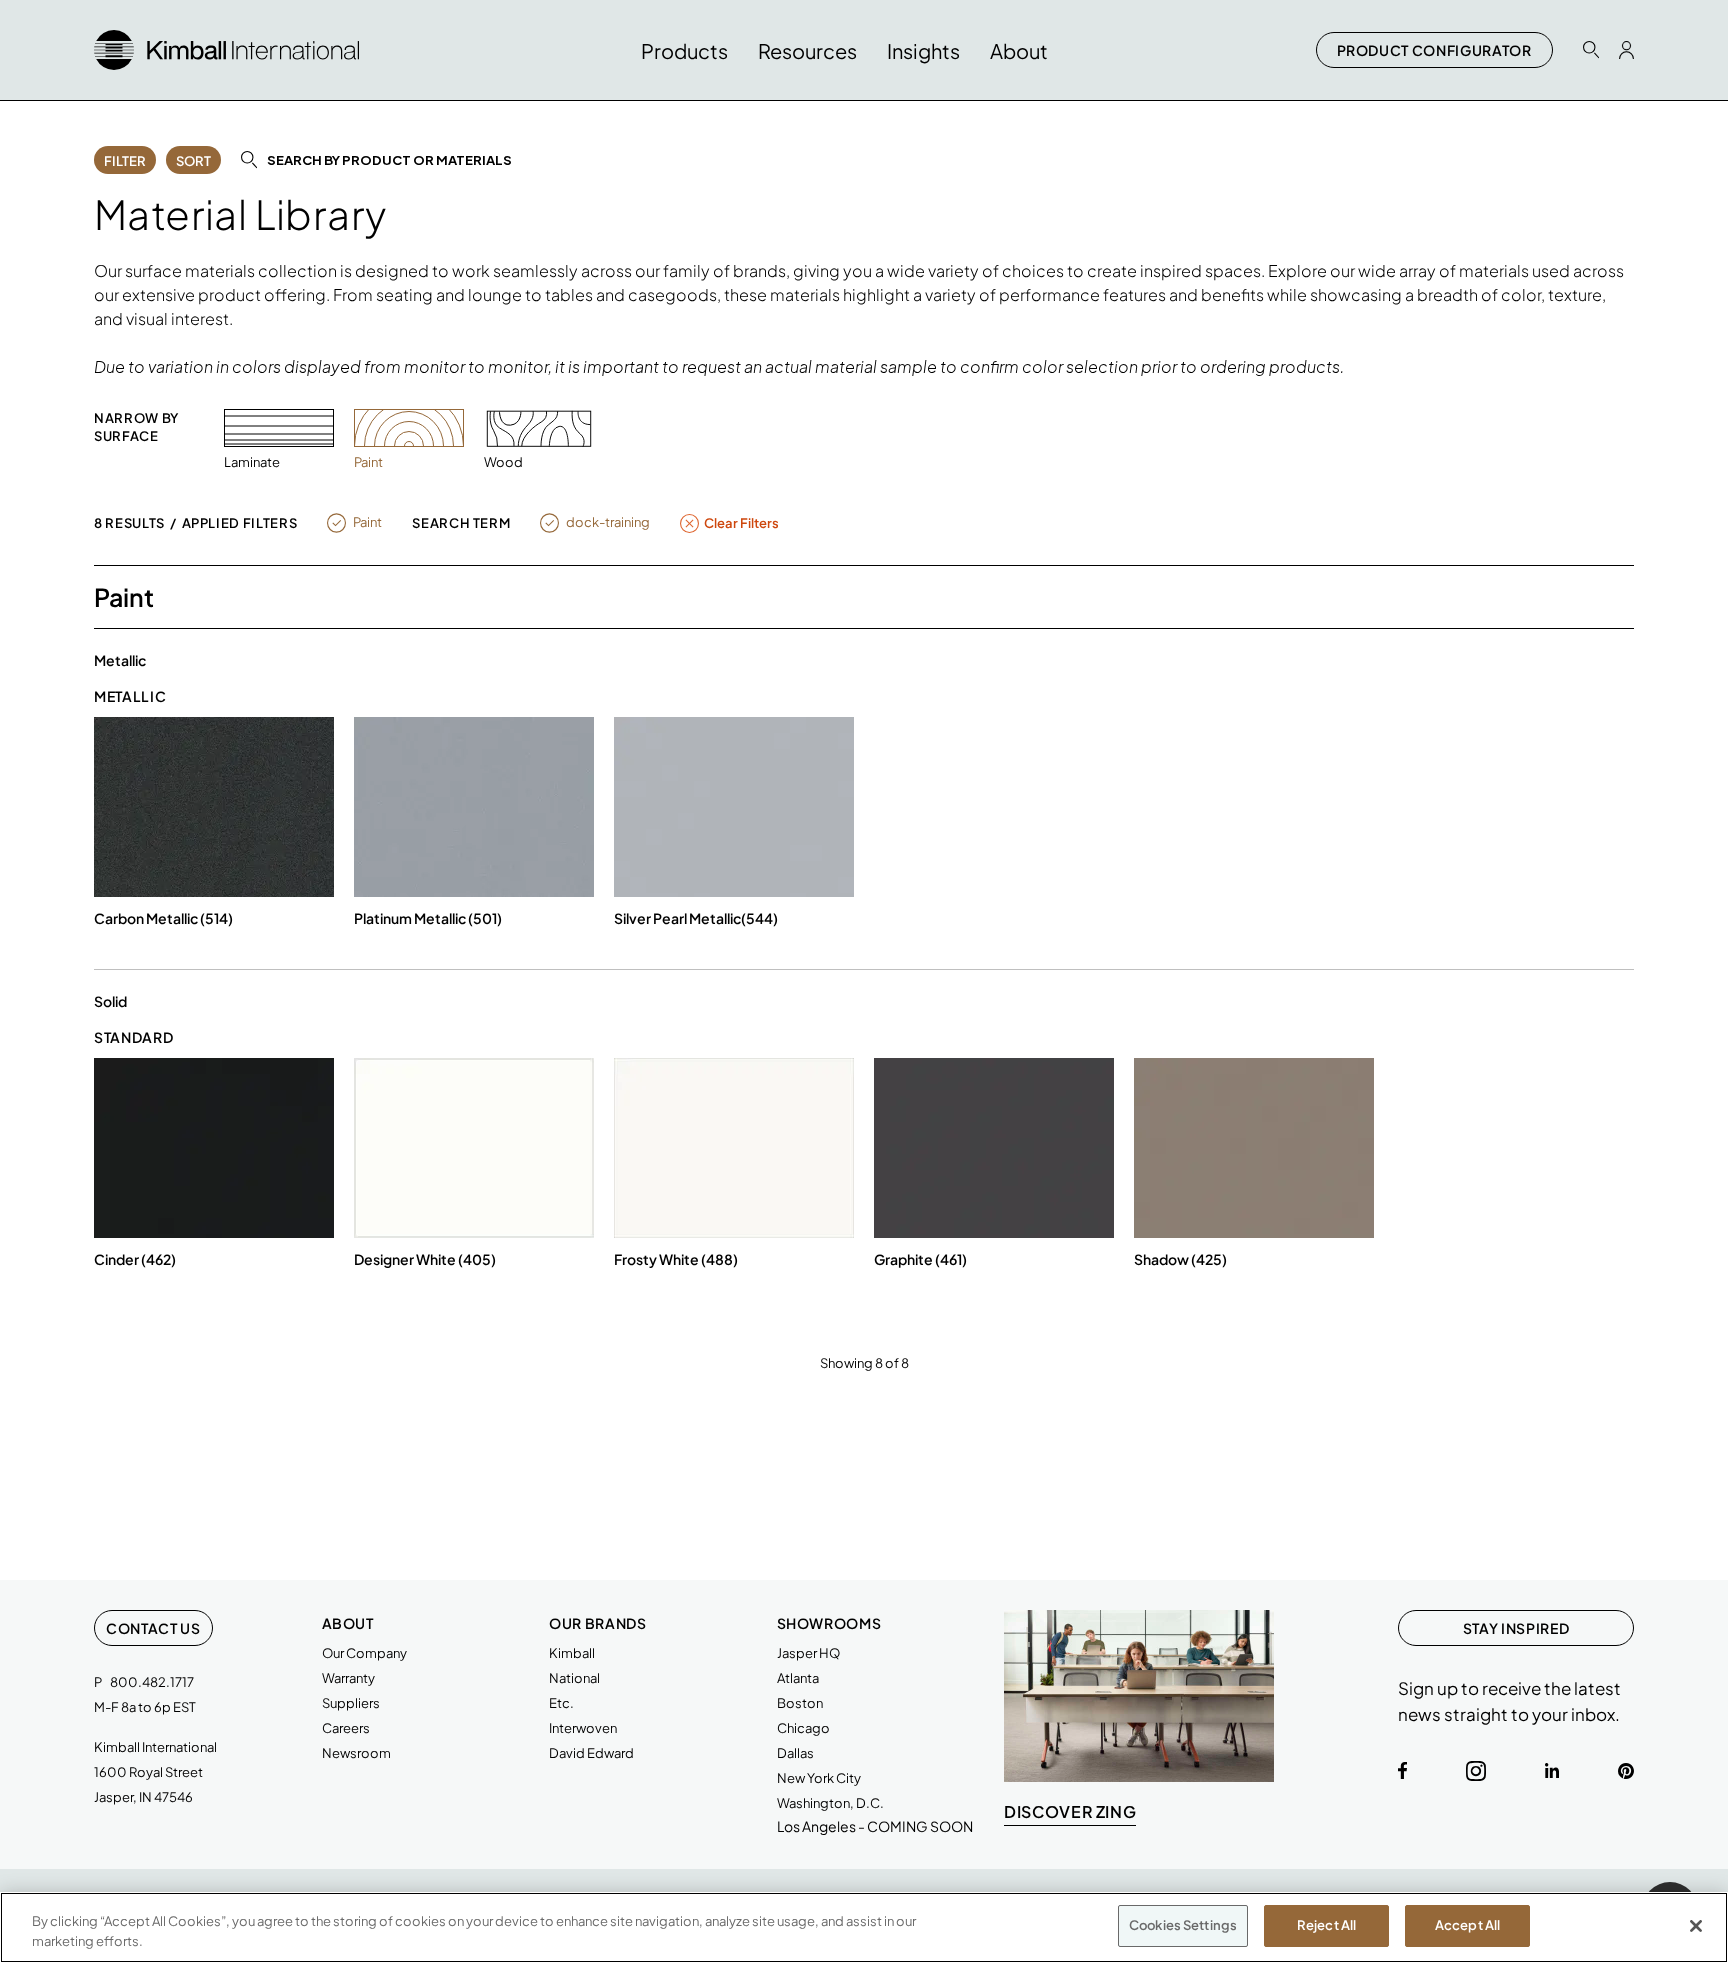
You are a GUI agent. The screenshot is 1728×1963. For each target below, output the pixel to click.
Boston (800, 1703)
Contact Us (153, 1628)
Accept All (1467, 1925)
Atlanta (798, 1678)
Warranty (348, 1678)
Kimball (572, 1653)
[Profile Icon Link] (1626, 50)
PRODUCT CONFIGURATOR (1434, 50)
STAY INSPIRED (1516, 1628)
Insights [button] (923, 50)
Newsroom (356, 1753)
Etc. (561, 1703)
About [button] (1019, 50)
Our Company (364, 1653)
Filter (125, 161)
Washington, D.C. (830, 1803)
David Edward (591, 1753)
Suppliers (351, 1703)
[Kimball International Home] (226, 47)
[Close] (1696, 1926)
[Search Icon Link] (1591, 49)
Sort (193, 161)
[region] (864, 1927)
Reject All (1326, 1925)
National (574, 1678)
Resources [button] (807, 50)
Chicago (803, 1728)
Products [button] (684, 50)
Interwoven (583, 1728)
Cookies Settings (1183, 1925)
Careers (346, 1728)
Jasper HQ (808, 1653)
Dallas (795, 1753)
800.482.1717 (152, 1682)
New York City (819, 1778)
